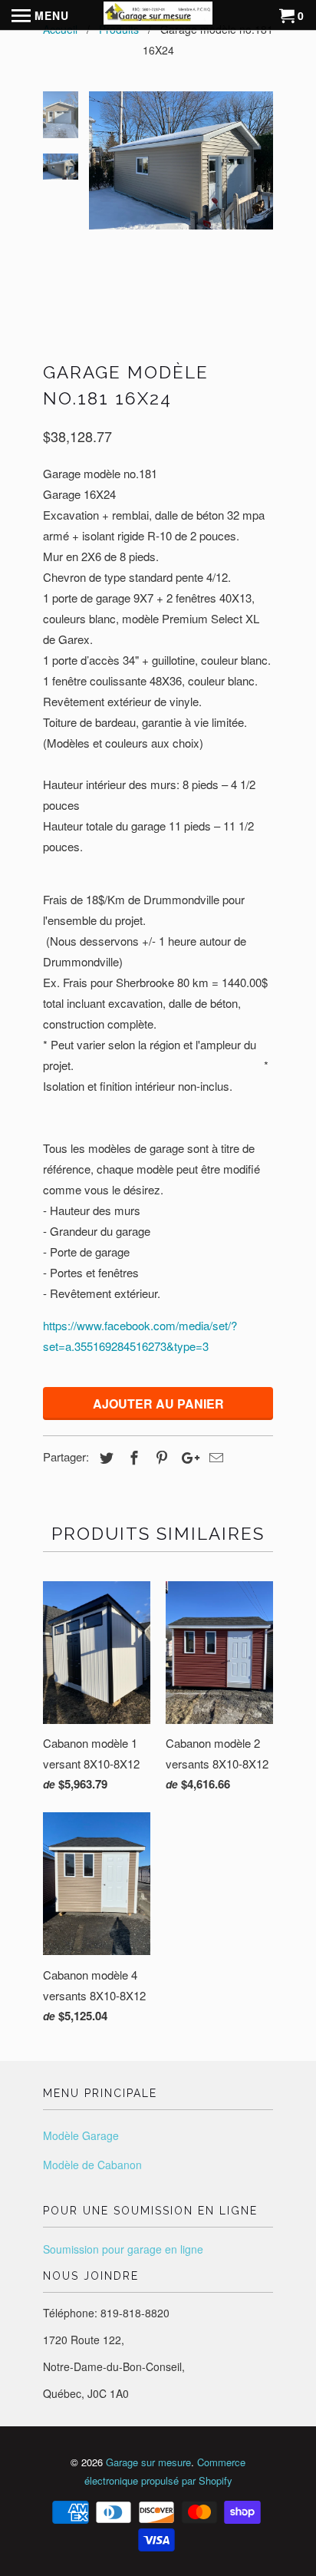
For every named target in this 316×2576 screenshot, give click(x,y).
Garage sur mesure (148, 2462)
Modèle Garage (81, 2135)
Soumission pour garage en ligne (123, 2249)
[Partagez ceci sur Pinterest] (160, 1457)
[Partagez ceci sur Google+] (186, 1457)
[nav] (40, 15)
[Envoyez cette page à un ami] (214, 1457)
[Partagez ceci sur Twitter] (104, 1457)
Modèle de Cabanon (92, 2165)
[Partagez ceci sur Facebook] (132, 1457)
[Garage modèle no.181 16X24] (181, 160)
